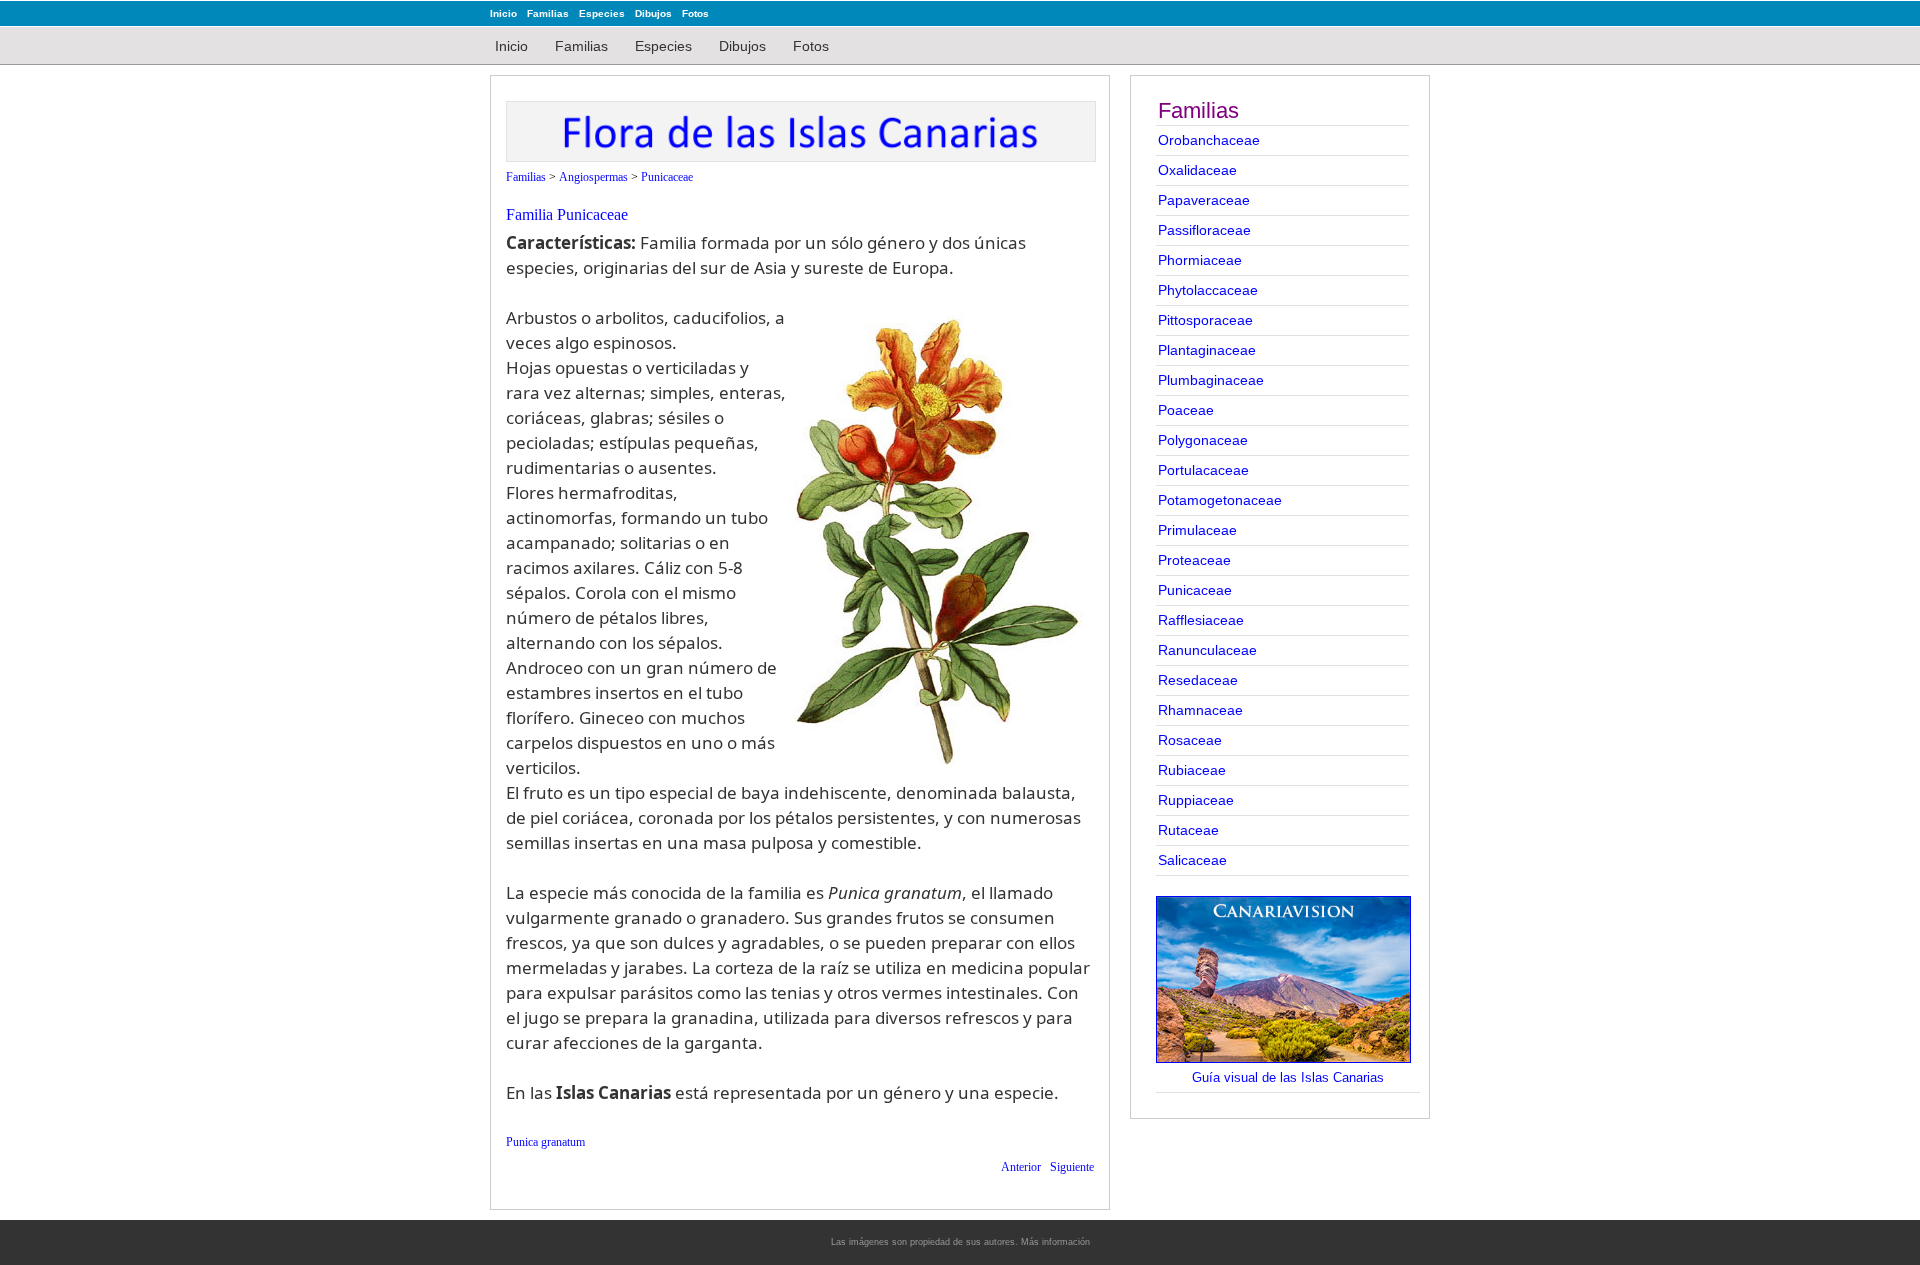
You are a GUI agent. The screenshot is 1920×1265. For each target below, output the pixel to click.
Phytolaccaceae (1208, 290)
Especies (602, 13)
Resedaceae (1198, 680)
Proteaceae (1194, 560)
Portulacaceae (1203, 470)
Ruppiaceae (1196, 800)
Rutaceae (1188, 830)
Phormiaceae (1200, 260)
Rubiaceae (1192, 770)
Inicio (503, 13)
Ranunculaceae (1207, 650)
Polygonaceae (1203, 440)
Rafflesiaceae (1201, 620)
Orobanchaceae (1209, 140)
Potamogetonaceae (1220, 500)
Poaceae (1186, 410)
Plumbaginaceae (1211, 380)
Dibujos (653, 13)
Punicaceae (1195, 590)
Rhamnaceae (1200, 710)
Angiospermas (593, 177)
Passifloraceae (1204, 230)
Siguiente (1072, 1167)
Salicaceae (1192, 860)
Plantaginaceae (1207, 350)
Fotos (695, 13)
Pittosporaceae (1205, 320)
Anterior (1021, 1167)
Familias (548, 13)
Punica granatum (545, 1142)
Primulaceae (1197, 530)
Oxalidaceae (1197, 170)
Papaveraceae (1204, 200)
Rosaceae (1190, 740)
